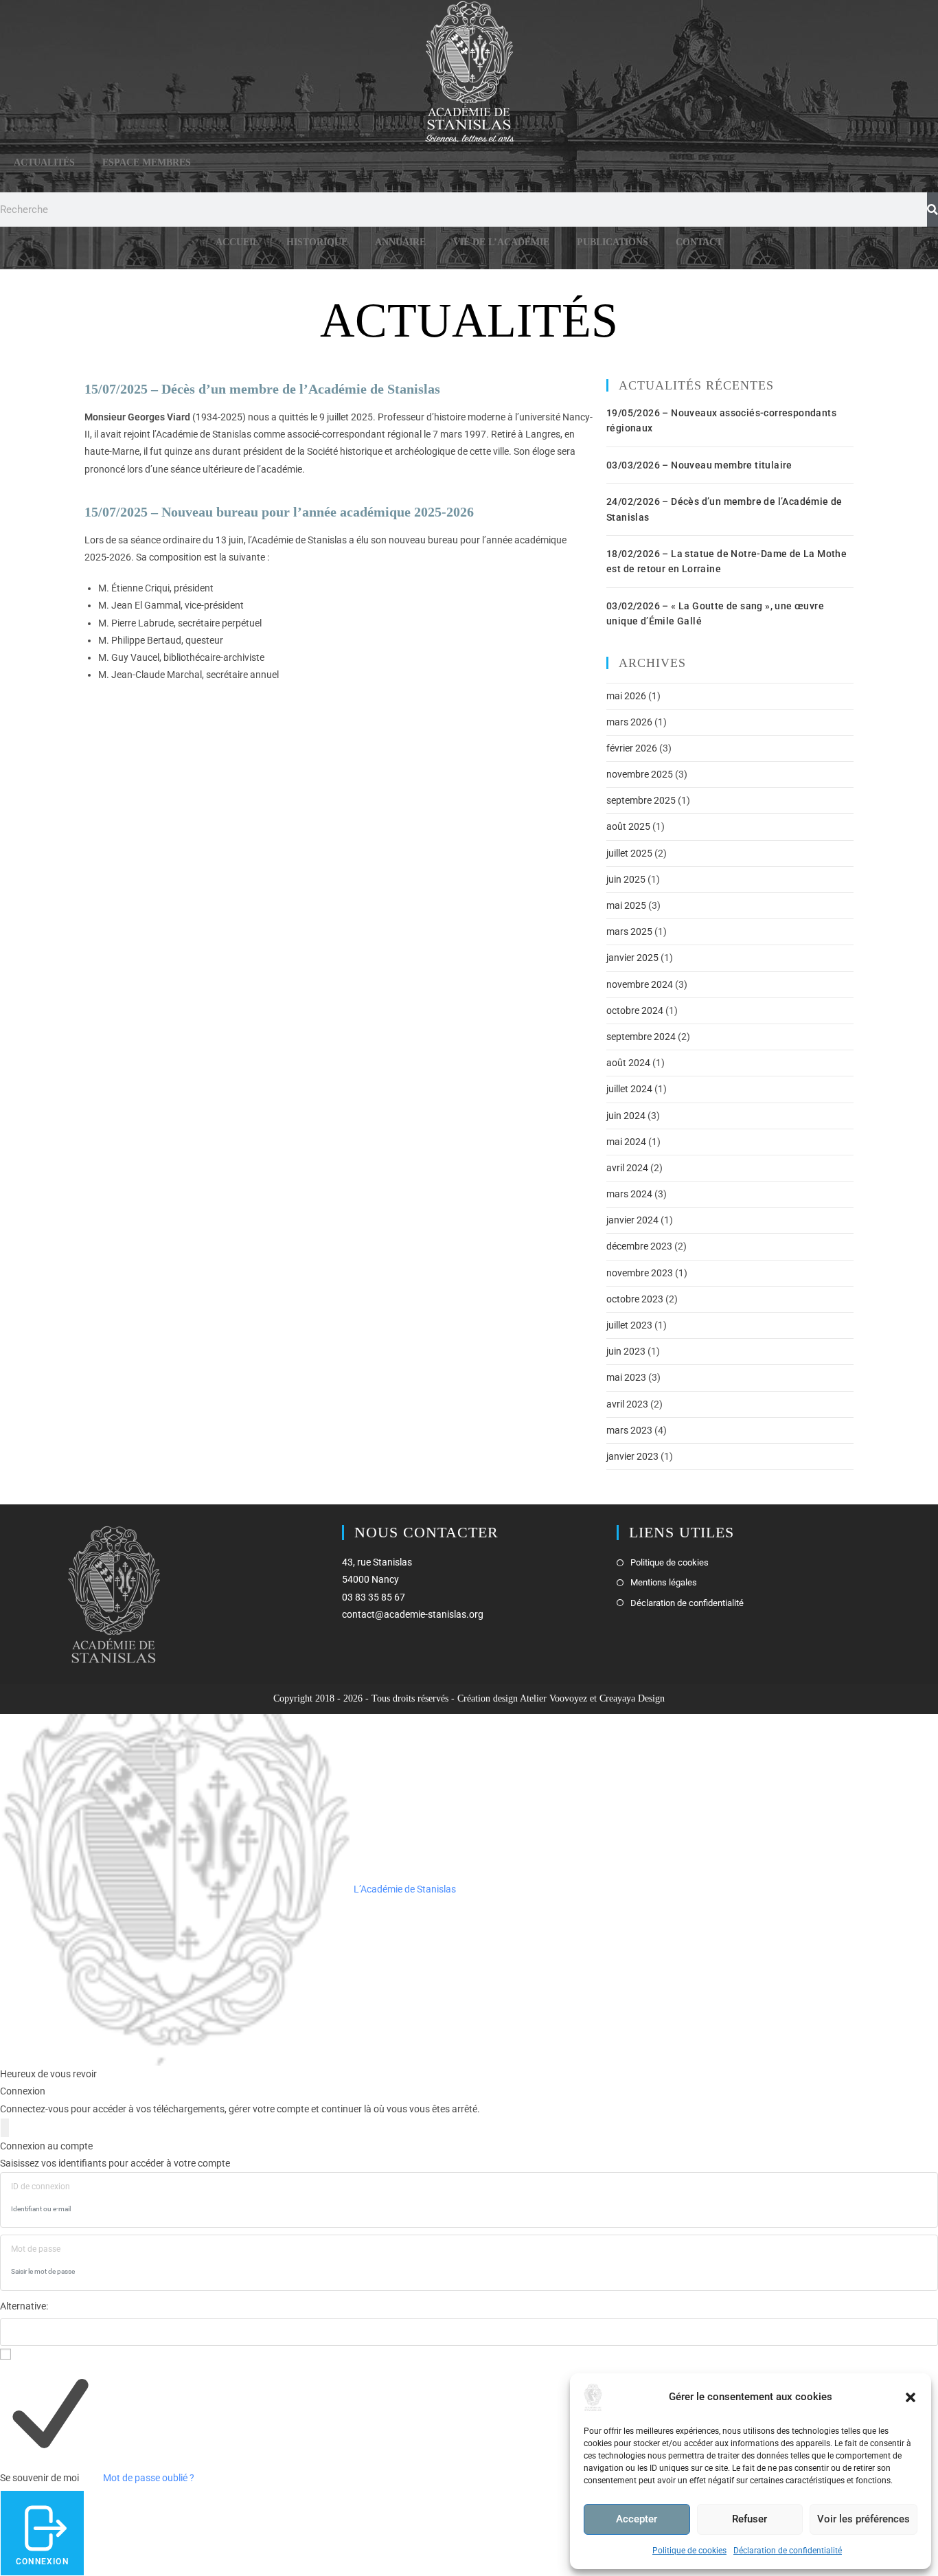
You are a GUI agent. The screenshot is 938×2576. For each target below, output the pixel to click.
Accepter (637, 2519)
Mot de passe (36, 2249)
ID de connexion (41, 2187)
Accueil (237, 242)
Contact (699, 242)
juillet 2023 (629, 1325)
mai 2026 (626, 696)
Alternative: (24, 2306)
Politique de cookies (689, 2551)
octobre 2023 (635, 1299)
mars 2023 (629, 1430)
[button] (911, 2397)
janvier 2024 (632, 1220)
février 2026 (632, 748)
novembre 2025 (640, 774)
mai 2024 (626, 1142)
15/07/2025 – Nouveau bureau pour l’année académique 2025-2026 (279, 512)
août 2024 (628, 1063)
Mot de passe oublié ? (149, 2478)
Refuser (750, 2519)
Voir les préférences (863, 2519)
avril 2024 (627, 1168)
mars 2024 (629, 1194)
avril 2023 (627, 1404)
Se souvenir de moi (39, 2478)
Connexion (42, 2562)
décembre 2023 (639, 1246)
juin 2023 (626, 1351)
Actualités (44, 162)
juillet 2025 (629, 853)
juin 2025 (626, 879)
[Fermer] (5, 2128)
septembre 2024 (641, 1037)
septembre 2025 (641, 800)
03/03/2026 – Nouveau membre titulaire (699, 465)
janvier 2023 (632, 1456)
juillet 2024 (629, 1089)
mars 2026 (629, 722)
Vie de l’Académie (501, 242)
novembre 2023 (640, 1273)
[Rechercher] (933, 210)
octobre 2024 (635, 1010)
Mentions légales (664, 1582)
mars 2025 (629, 931)
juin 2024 (626, 1116)
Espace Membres (147, 162)
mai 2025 (626, 905)
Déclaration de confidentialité (788, 2551)
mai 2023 (626, 1377)
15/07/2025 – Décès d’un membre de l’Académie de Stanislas (262, 389)
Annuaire (400, 242)
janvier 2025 (632, 958)
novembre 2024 (640, 984)
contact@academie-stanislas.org (413, 1614)
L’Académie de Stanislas (404, 1889)
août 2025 (628, 826)
